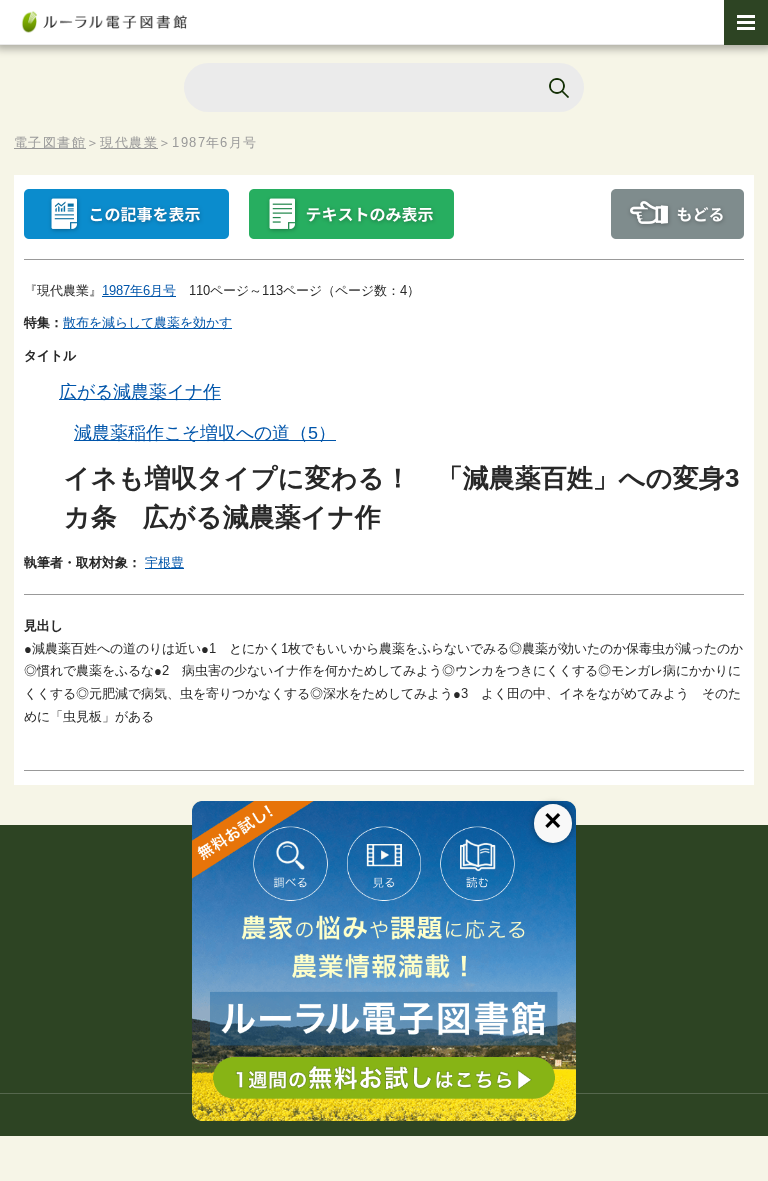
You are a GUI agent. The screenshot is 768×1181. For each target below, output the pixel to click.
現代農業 (129, 142)
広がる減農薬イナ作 (140, 392)
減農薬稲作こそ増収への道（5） (205, 433)
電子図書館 (50, 142)
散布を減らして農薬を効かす (147, 322)
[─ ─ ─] (746, 22)
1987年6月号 (139, 290)
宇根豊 (164, 562)
